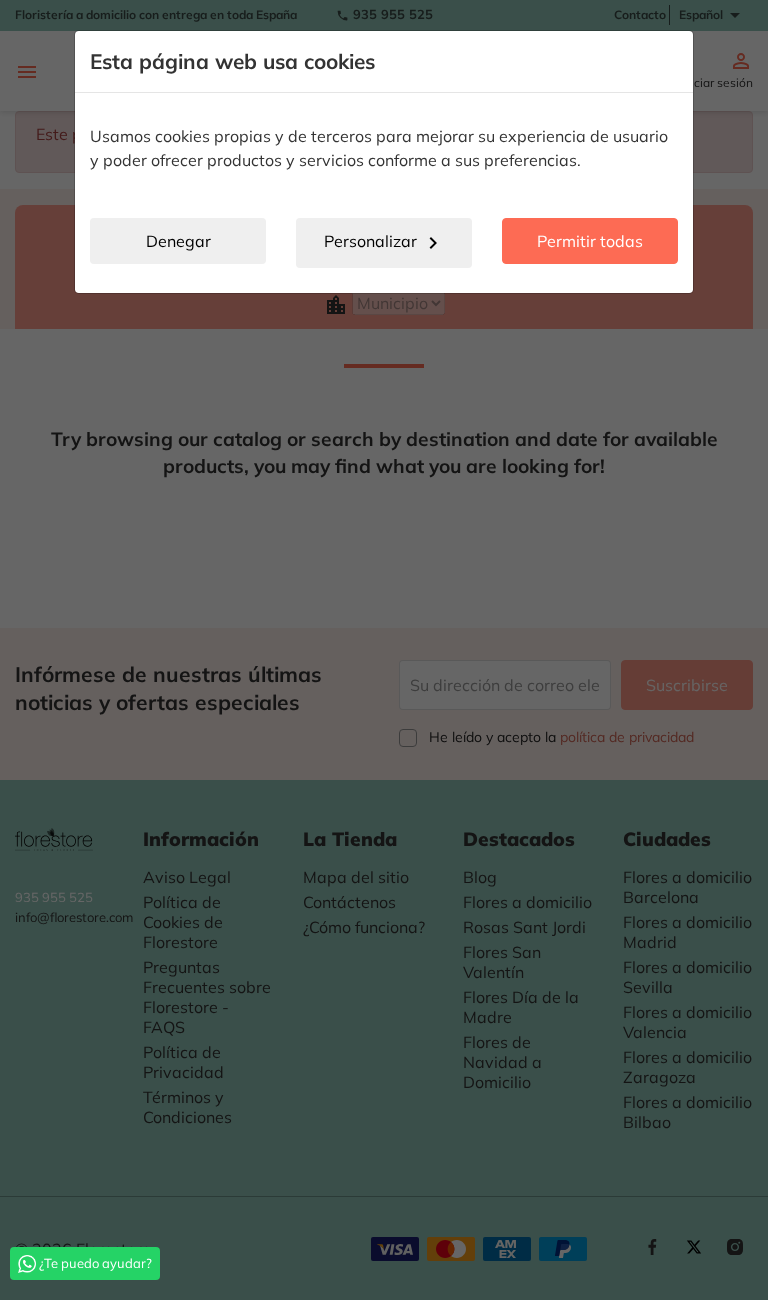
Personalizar (384, 243)
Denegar (178, 241)
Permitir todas (590, 241)
